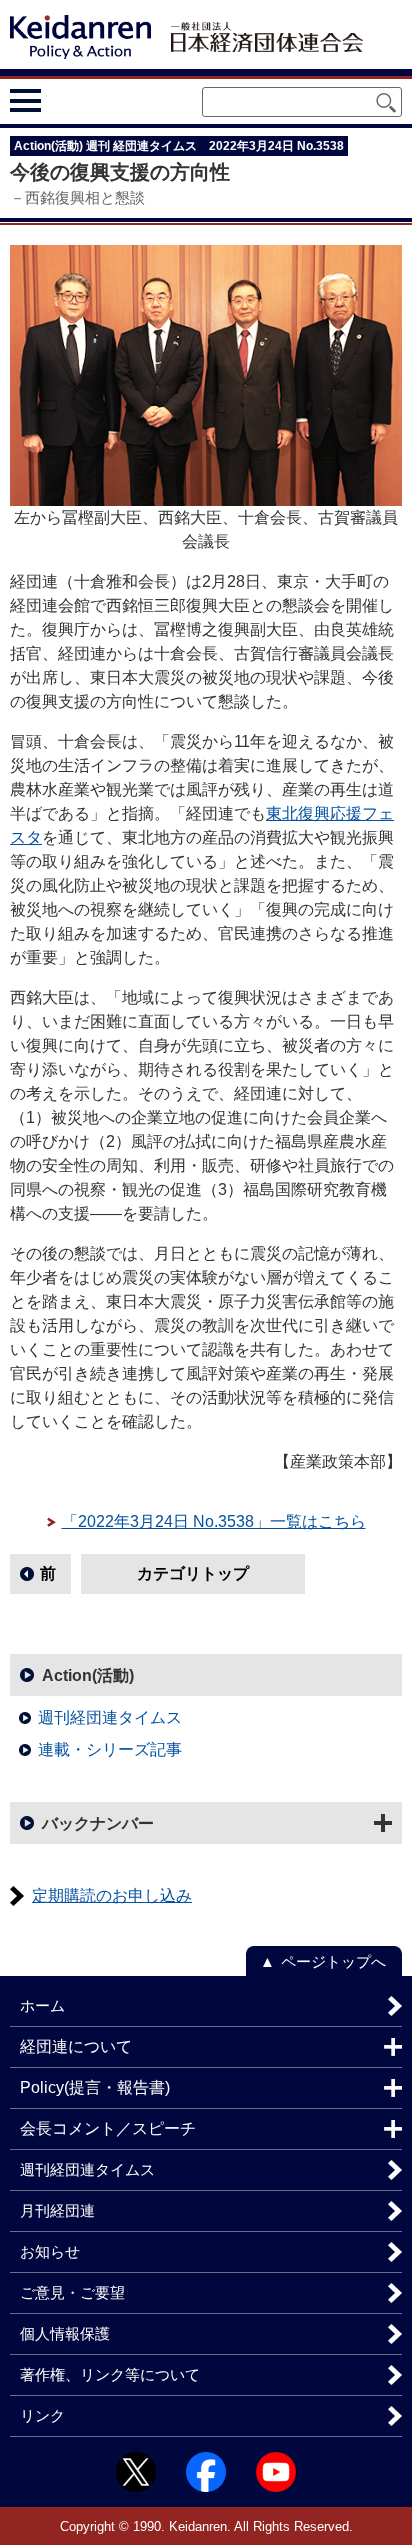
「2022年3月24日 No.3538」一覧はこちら (214, 1521)
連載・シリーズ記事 (110, 1749)
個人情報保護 (65, 2333)
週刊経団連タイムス (110, 1717)
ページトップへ (333, 1961)
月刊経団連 (57, 2210)
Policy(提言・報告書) (95, 2087)
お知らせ (50, 2251)
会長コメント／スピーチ (108, 2128)
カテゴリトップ (193, 1573)
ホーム (42, 2005)
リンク (42, 2415)
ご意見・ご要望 (72, 2292)
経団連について (76, 2046)
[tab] (62, 100)
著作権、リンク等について (110, 2374)
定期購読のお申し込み (112, 1895)
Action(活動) (88, 1675)
